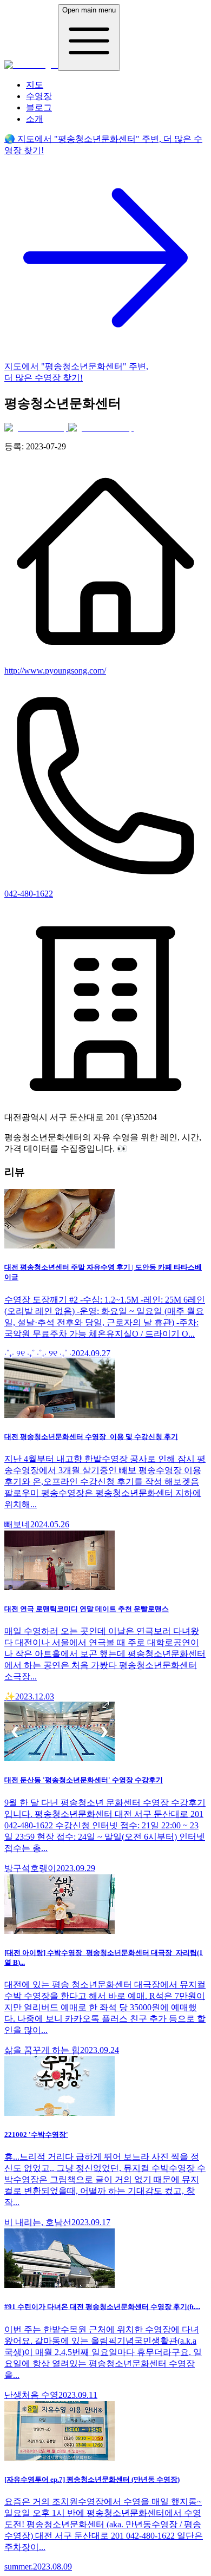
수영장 (39, 96)
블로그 (39, 107)
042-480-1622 (29, 894)
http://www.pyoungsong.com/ (55, 671)
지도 (35, 85)
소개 (35, 119)
